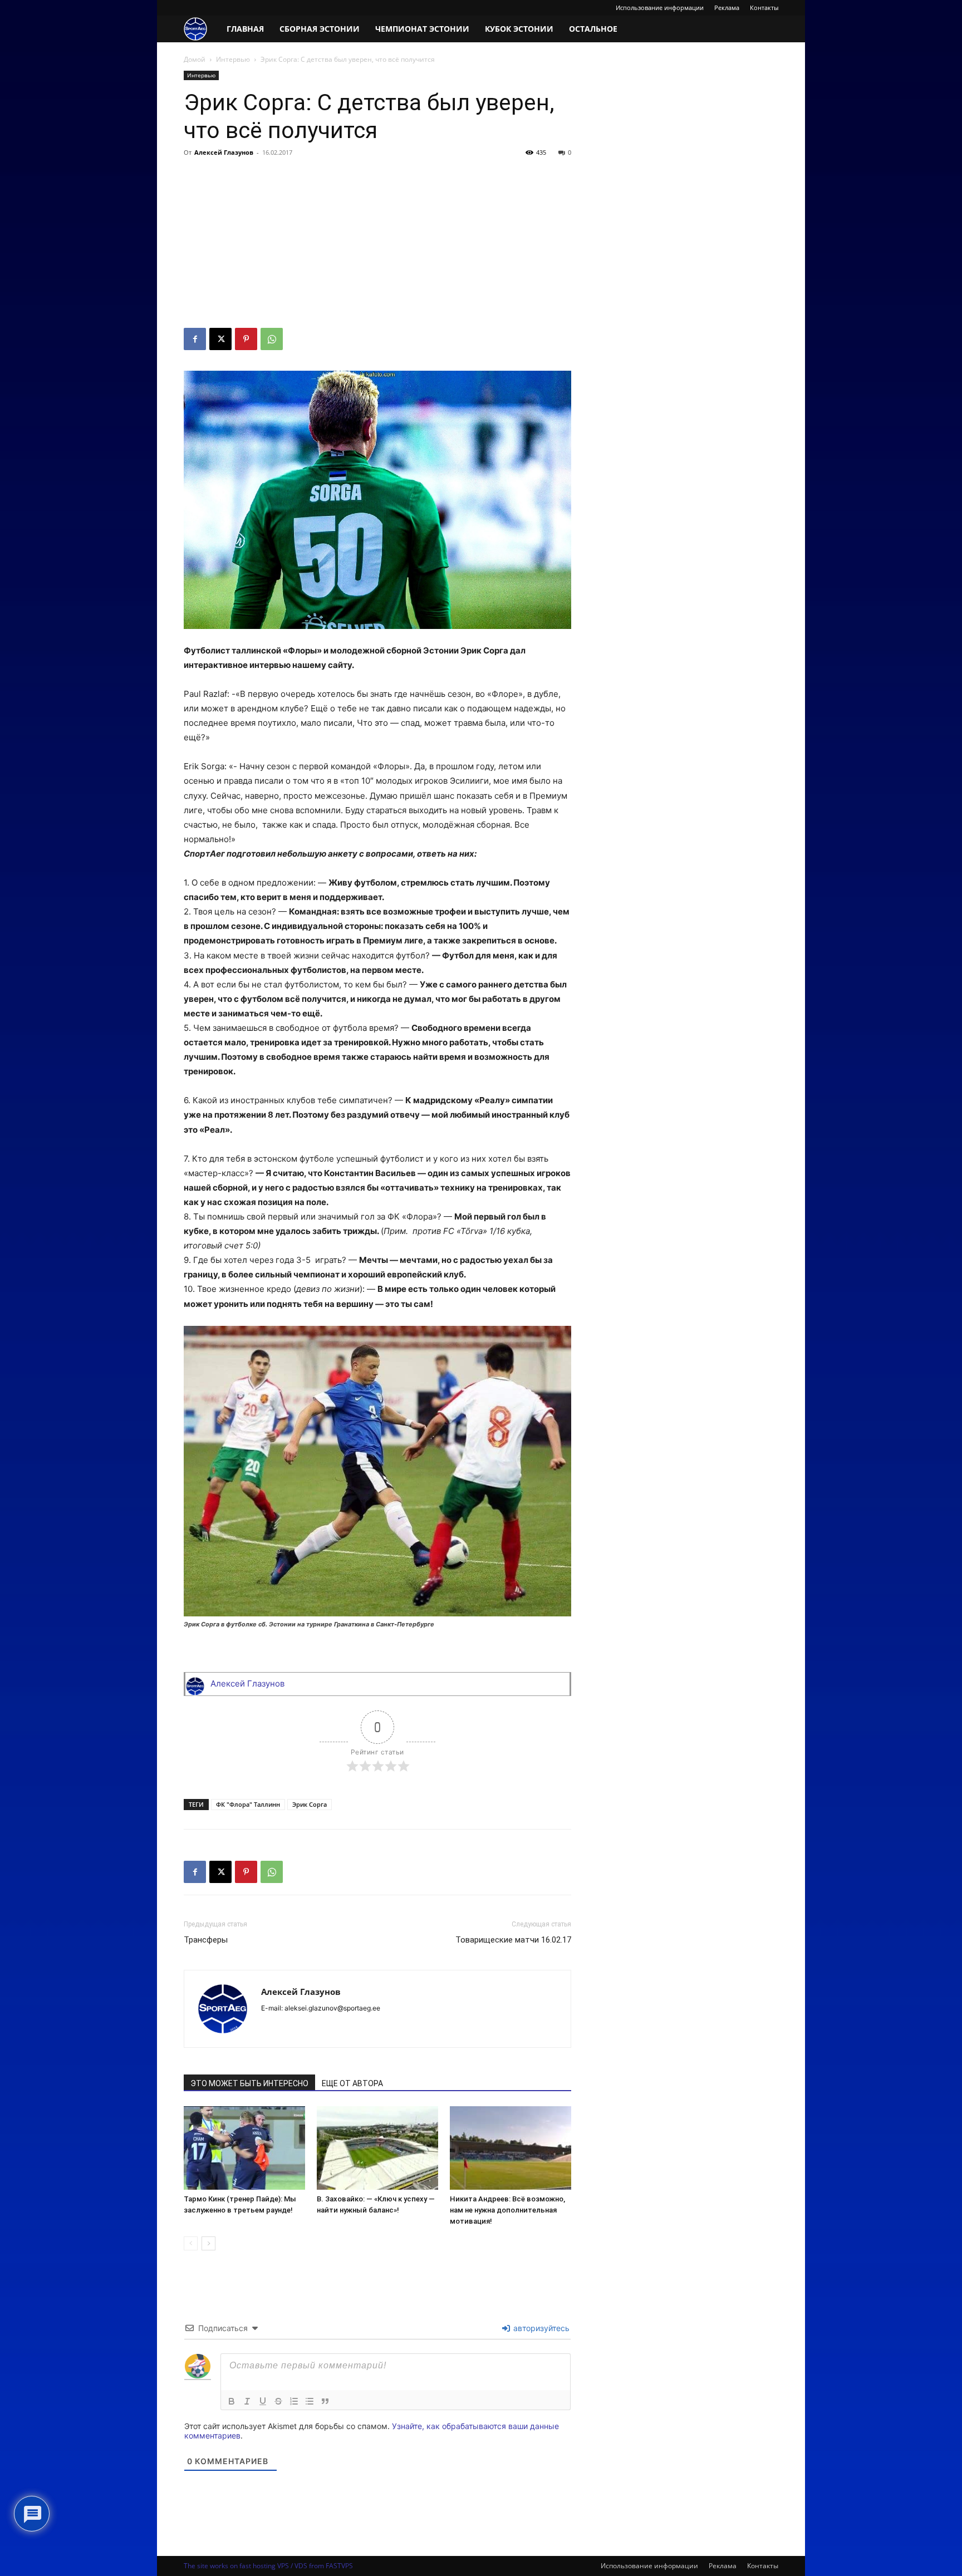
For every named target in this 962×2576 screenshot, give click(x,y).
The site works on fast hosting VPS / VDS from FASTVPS (268, 2566)
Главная (245, 29)
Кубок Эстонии (519, 29)
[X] (220, 339)
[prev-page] (191, 2243)
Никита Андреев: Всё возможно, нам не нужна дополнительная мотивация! (507, 2210)
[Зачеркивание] (278, 2401)
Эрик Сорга (310, 1804)
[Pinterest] (246, 339)
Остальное (593, 29)
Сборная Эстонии (320, 29)
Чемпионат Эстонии (422, 29)
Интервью (233, 59)
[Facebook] (195, 339)
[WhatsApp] (272, 339)
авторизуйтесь (540, 2328)
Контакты (764, 8)
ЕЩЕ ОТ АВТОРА (352, 2083)
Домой (195, 59)
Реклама (727, 8)
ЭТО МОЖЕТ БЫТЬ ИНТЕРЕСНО (249, 2083)
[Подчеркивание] (263, 2401)
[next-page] (208, 2243)
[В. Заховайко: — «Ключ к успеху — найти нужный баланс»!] (377, 2148)
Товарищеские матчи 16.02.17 (513, 1940)
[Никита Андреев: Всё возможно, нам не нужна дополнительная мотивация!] (511, 2148)
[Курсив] (247, 2401)
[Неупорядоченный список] (310, 2401)
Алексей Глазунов (224, 152)
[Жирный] (232, 2401)
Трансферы (206, 1940)
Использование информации (660, 8)
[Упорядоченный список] (294, 2401)
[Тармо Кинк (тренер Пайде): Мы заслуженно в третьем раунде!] (244, 2148)
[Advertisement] (377, 244)
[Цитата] (325, 2401)
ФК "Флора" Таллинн (248, 1804)
